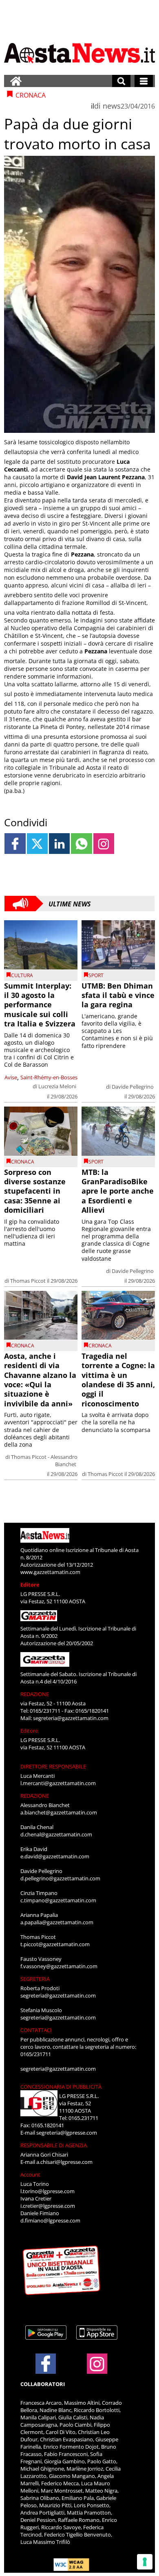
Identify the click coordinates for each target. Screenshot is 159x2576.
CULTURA (22, 975)
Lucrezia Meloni (57, 1086)
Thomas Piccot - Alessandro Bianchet (44, 1460)
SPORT (96, 975)
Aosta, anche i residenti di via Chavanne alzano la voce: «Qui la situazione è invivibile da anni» (40, 1380)
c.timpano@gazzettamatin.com (58, 1900)
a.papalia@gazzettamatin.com (57, 1922)
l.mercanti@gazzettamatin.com (58, 1783)
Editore (30, 1585)
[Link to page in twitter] (37, 844)
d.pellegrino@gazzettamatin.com (60, 1878)
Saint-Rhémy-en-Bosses (49, 1077)
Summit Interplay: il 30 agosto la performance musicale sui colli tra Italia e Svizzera (40, 1005)
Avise (11, 1077)
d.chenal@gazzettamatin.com (56, 1834)
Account (30, 2174)
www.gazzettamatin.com (50, 1572)
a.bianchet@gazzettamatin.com (59, 1812)
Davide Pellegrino (133, 1087)
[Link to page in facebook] (15, 844)
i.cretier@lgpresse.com (48, 2206)
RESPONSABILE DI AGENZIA (54, 2145)
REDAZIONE (35, 1694)
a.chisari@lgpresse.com (64, 2162)
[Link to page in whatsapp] (81, 844)
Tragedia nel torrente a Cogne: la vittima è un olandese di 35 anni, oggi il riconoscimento (118, 1380)
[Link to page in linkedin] (59, 844)
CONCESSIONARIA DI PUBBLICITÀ (61, 2087)
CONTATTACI (36, 2030)
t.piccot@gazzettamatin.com (55, 1944)
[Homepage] (16, 81)
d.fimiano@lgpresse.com (50, 2220)
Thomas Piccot (28, 1281)
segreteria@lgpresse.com (67, 2133)
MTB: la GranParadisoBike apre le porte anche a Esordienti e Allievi (118, 1191)
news (112, 106)
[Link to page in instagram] (104, 844)
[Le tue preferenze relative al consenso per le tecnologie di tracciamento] (145, 2562)
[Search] (121, 81)
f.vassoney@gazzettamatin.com (59, 1966)
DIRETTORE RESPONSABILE (53, 1766)
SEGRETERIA (35, 1979)
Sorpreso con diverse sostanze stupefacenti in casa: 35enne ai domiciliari (35, 1191)
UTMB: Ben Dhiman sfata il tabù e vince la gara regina (118, 995)
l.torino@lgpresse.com (47, 2191)
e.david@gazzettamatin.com (55, 1856)
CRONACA (23, 1162)
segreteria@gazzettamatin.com (71, 1718)
